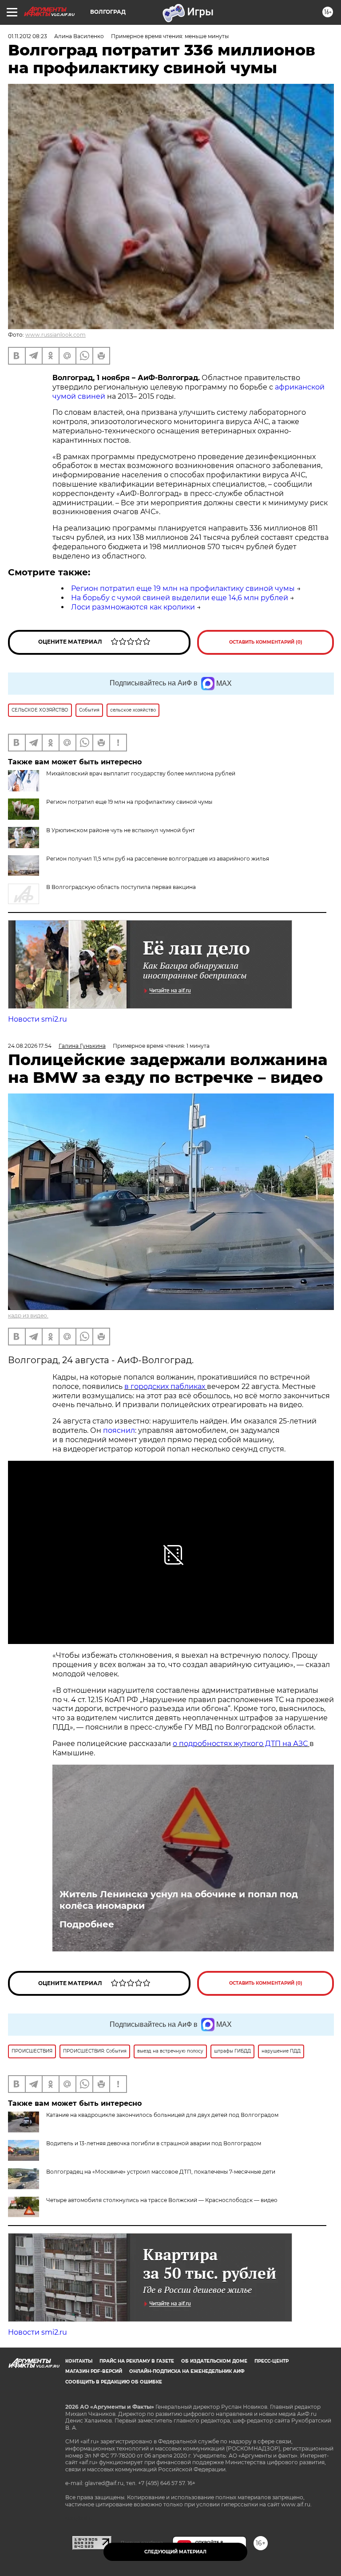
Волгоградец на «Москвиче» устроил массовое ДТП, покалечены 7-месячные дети (161, 2172)
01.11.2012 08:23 (28, 36)
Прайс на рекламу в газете (137, 2361)
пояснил (119, 1430)
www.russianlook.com (56, 335)
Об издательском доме (214, 2361)
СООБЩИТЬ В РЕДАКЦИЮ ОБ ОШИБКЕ (114, 2382)
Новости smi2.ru (38, 1019)
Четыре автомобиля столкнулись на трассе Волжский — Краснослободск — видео (162, 2200)
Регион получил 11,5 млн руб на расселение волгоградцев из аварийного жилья (158, 859)
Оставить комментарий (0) (266, 642)
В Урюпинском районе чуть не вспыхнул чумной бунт (121, 830)
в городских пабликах (166, 1386)
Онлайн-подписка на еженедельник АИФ (187, 2371)
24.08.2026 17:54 (30, 1046)
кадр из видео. (28, 1316)
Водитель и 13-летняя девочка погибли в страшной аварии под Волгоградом (154, 2143)
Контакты (79, 2361)
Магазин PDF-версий (94, 2371)
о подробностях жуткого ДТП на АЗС (241, 1744)
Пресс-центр (272, 2361)
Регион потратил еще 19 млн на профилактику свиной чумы (183, 588)
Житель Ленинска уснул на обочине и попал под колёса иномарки (179, 1900)
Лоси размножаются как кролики (133, 607)
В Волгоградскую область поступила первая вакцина (121, 887)
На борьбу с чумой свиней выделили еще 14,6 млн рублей (180, 598)
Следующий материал (175, 2552)
